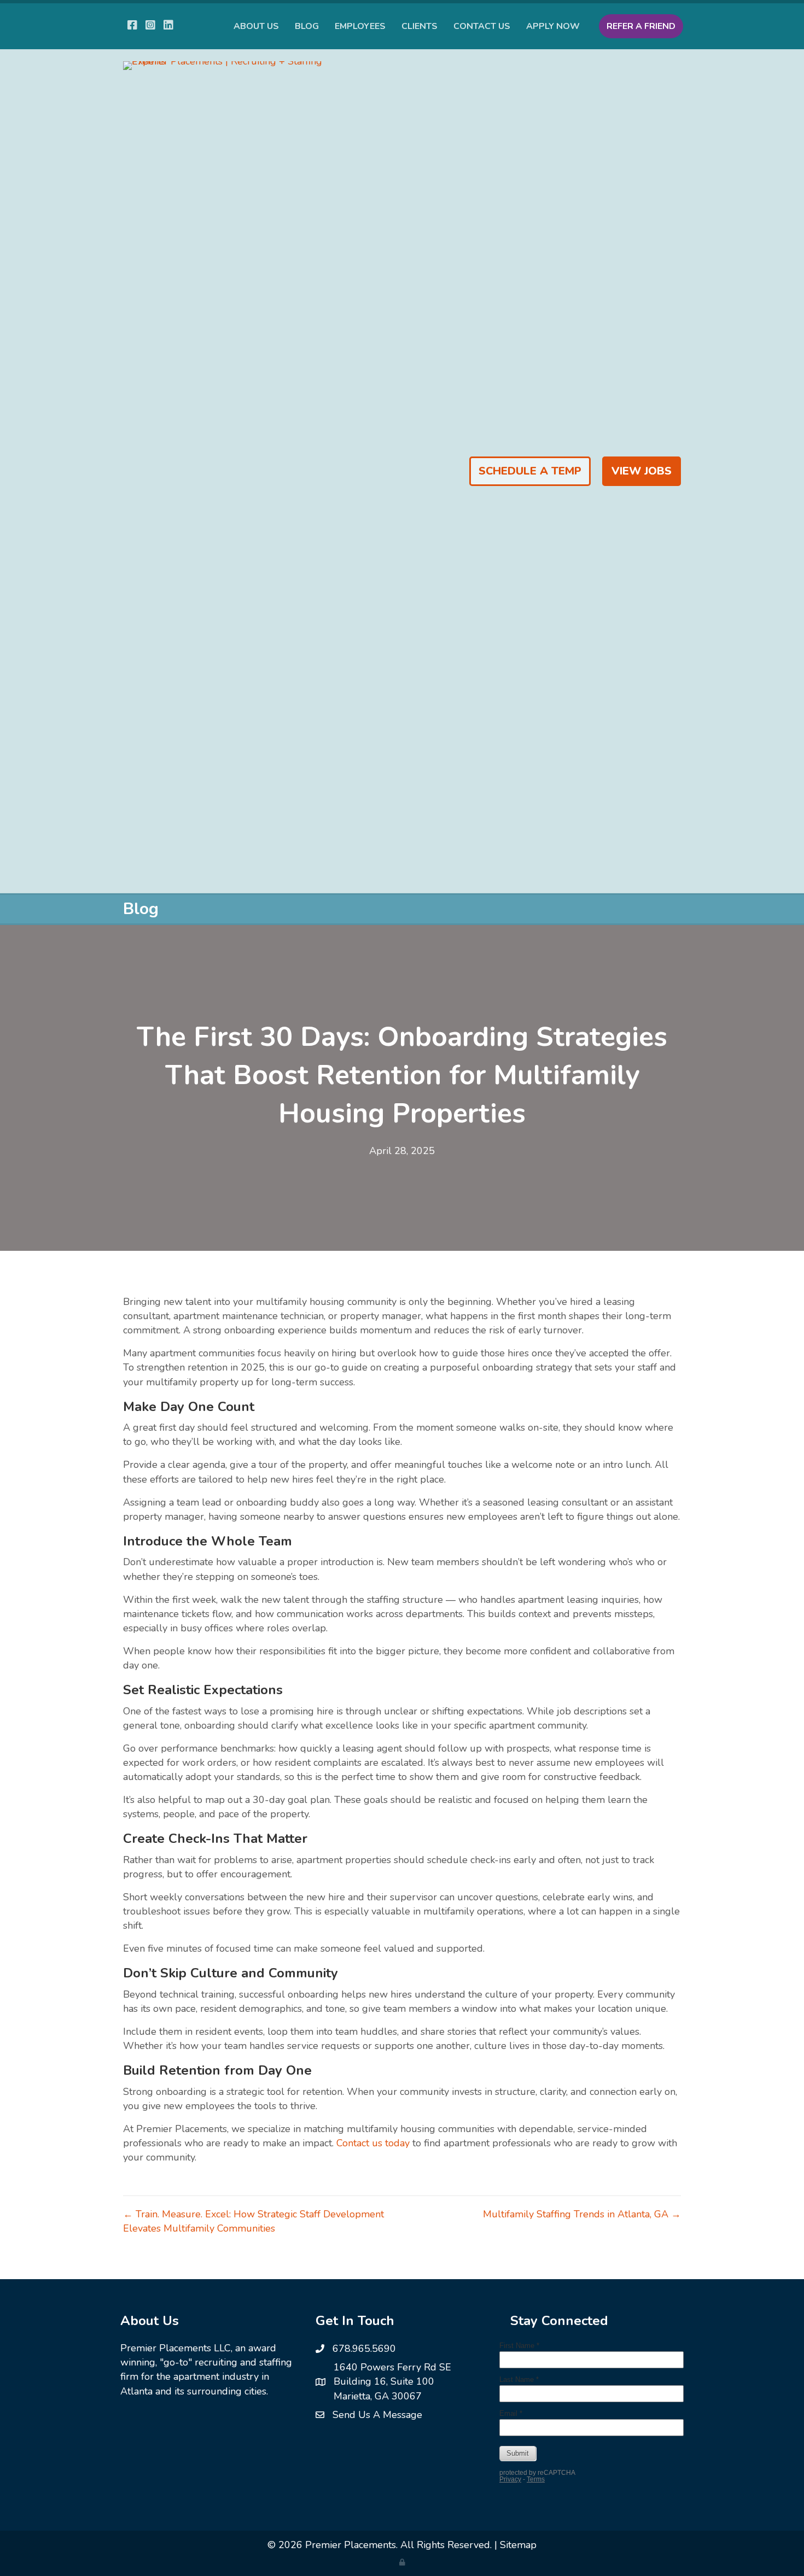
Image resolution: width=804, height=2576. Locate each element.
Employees (360, 26)
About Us (256, 26)
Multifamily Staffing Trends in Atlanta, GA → (582, 2214)
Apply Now (553, 26)
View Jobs (642, 471)
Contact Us (482, 26)
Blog (307, 26)
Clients (420, 26)
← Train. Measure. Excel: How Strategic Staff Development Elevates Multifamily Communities (254, 2221)
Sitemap (518, 2545)
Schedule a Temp (530, 471)
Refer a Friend (641, 26)
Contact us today (373, 2143)
